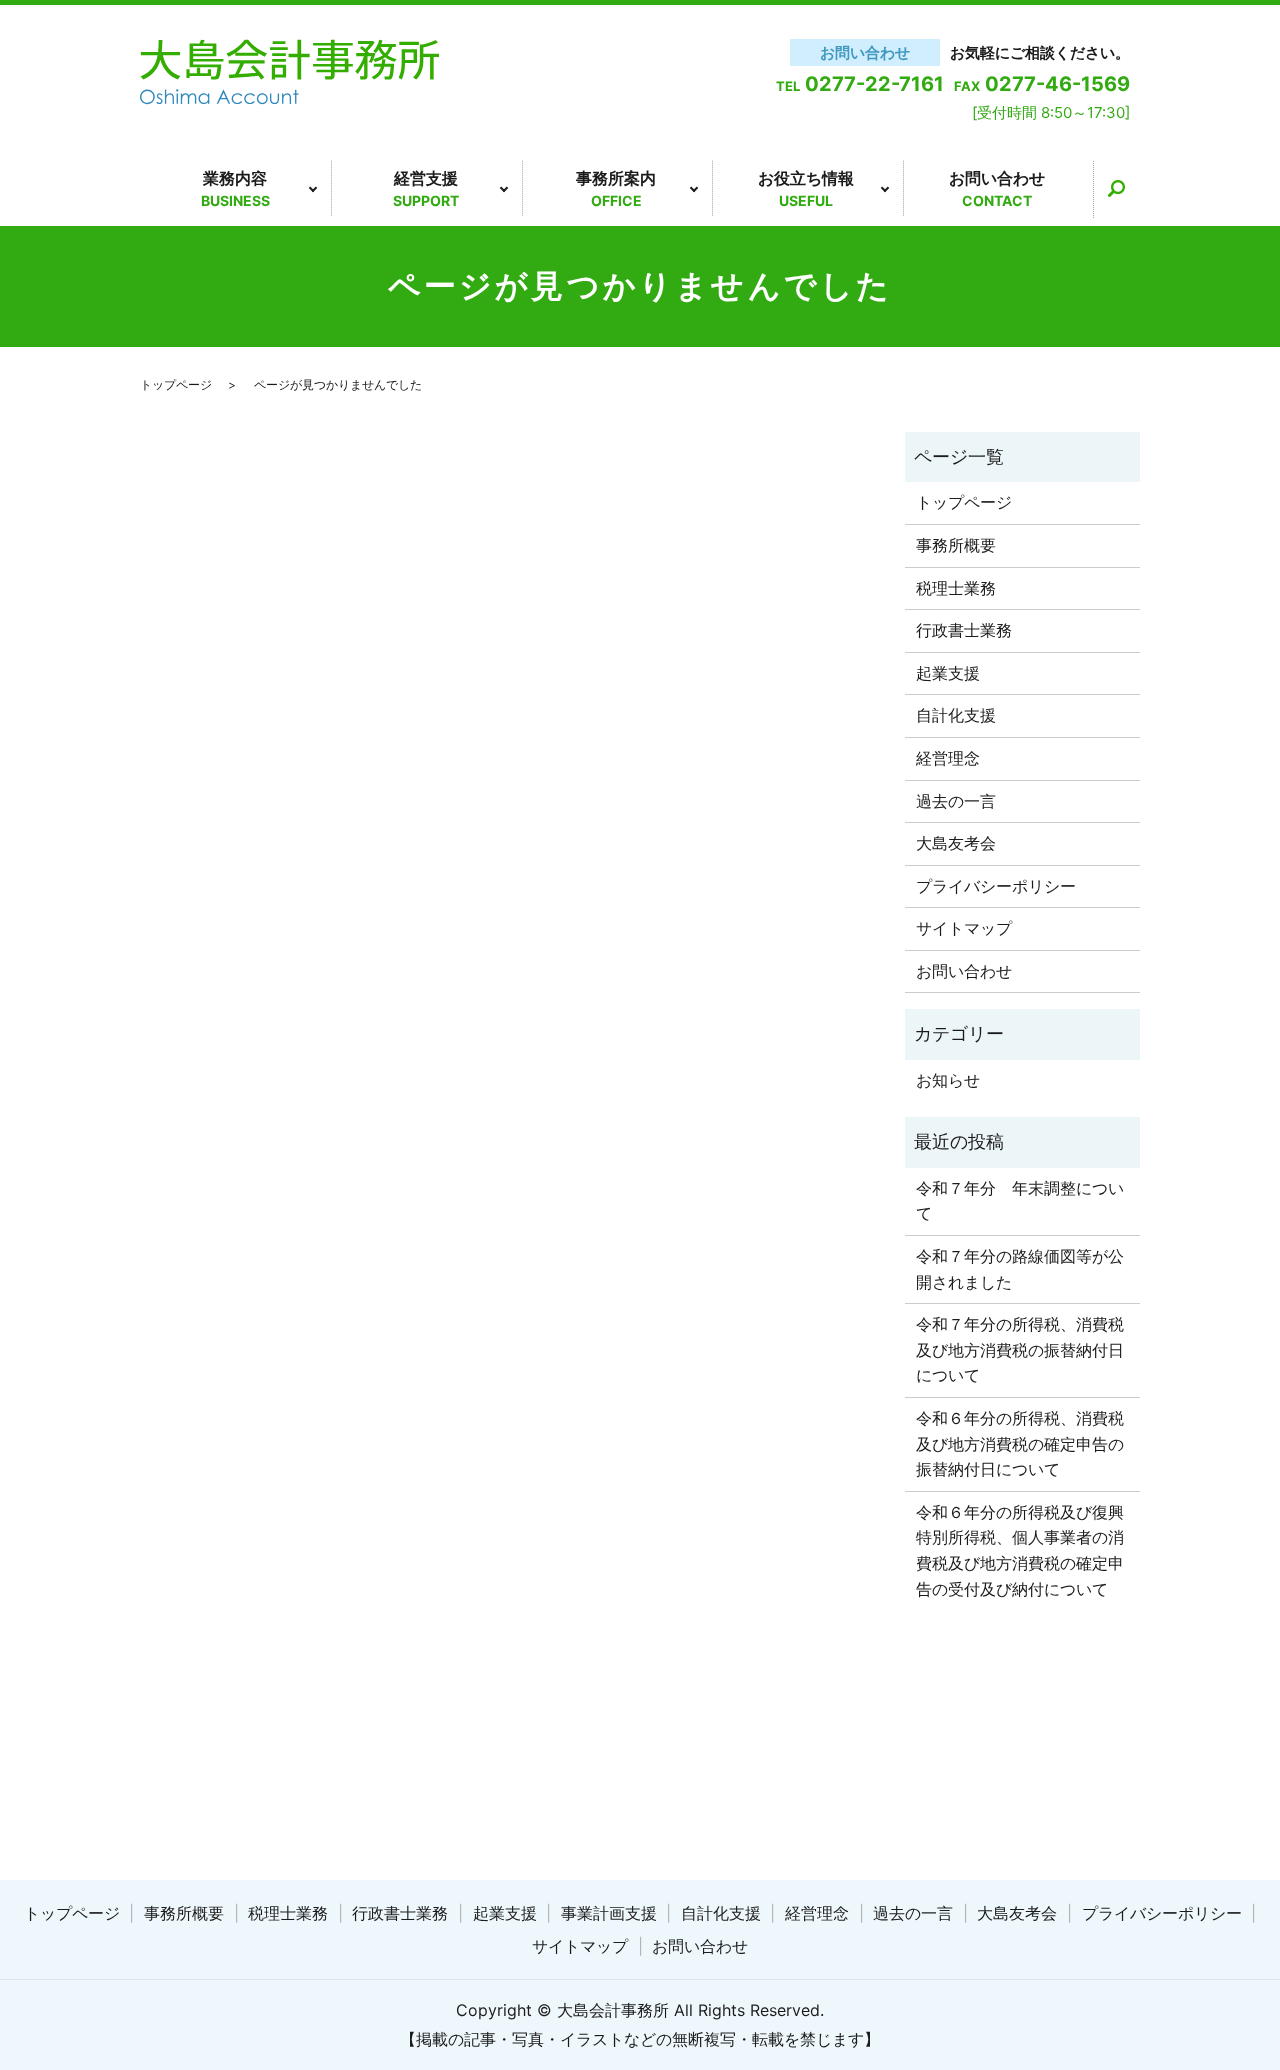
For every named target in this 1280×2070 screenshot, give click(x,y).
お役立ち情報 (806, 188)
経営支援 (426, 188)
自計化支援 (956, 715)
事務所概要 (956, 545)
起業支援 (948, 673)
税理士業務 (956, 588)
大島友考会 (956, 843)
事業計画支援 (609, 1913)
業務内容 (235, 188)
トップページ (176, 384)
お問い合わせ (997, 188)
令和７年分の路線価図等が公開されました (1020, 1269)
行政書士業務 (964, 630)
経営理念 (948, 758)
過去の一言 (956, 801)
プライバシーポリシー (996, 886)
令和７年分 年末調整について (1020, 1201)
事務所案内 (616, 188)
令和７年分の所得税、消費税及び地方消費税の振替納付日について (1020, 1349)
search (1116, 189)
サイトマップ (964, 928)
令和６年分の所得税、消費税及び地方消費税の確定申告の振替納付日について (1020, 1443)
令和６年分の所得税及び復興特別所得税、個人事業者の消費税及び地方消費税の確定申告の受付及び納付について (1020, 1550)
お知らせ (948, 1080)
